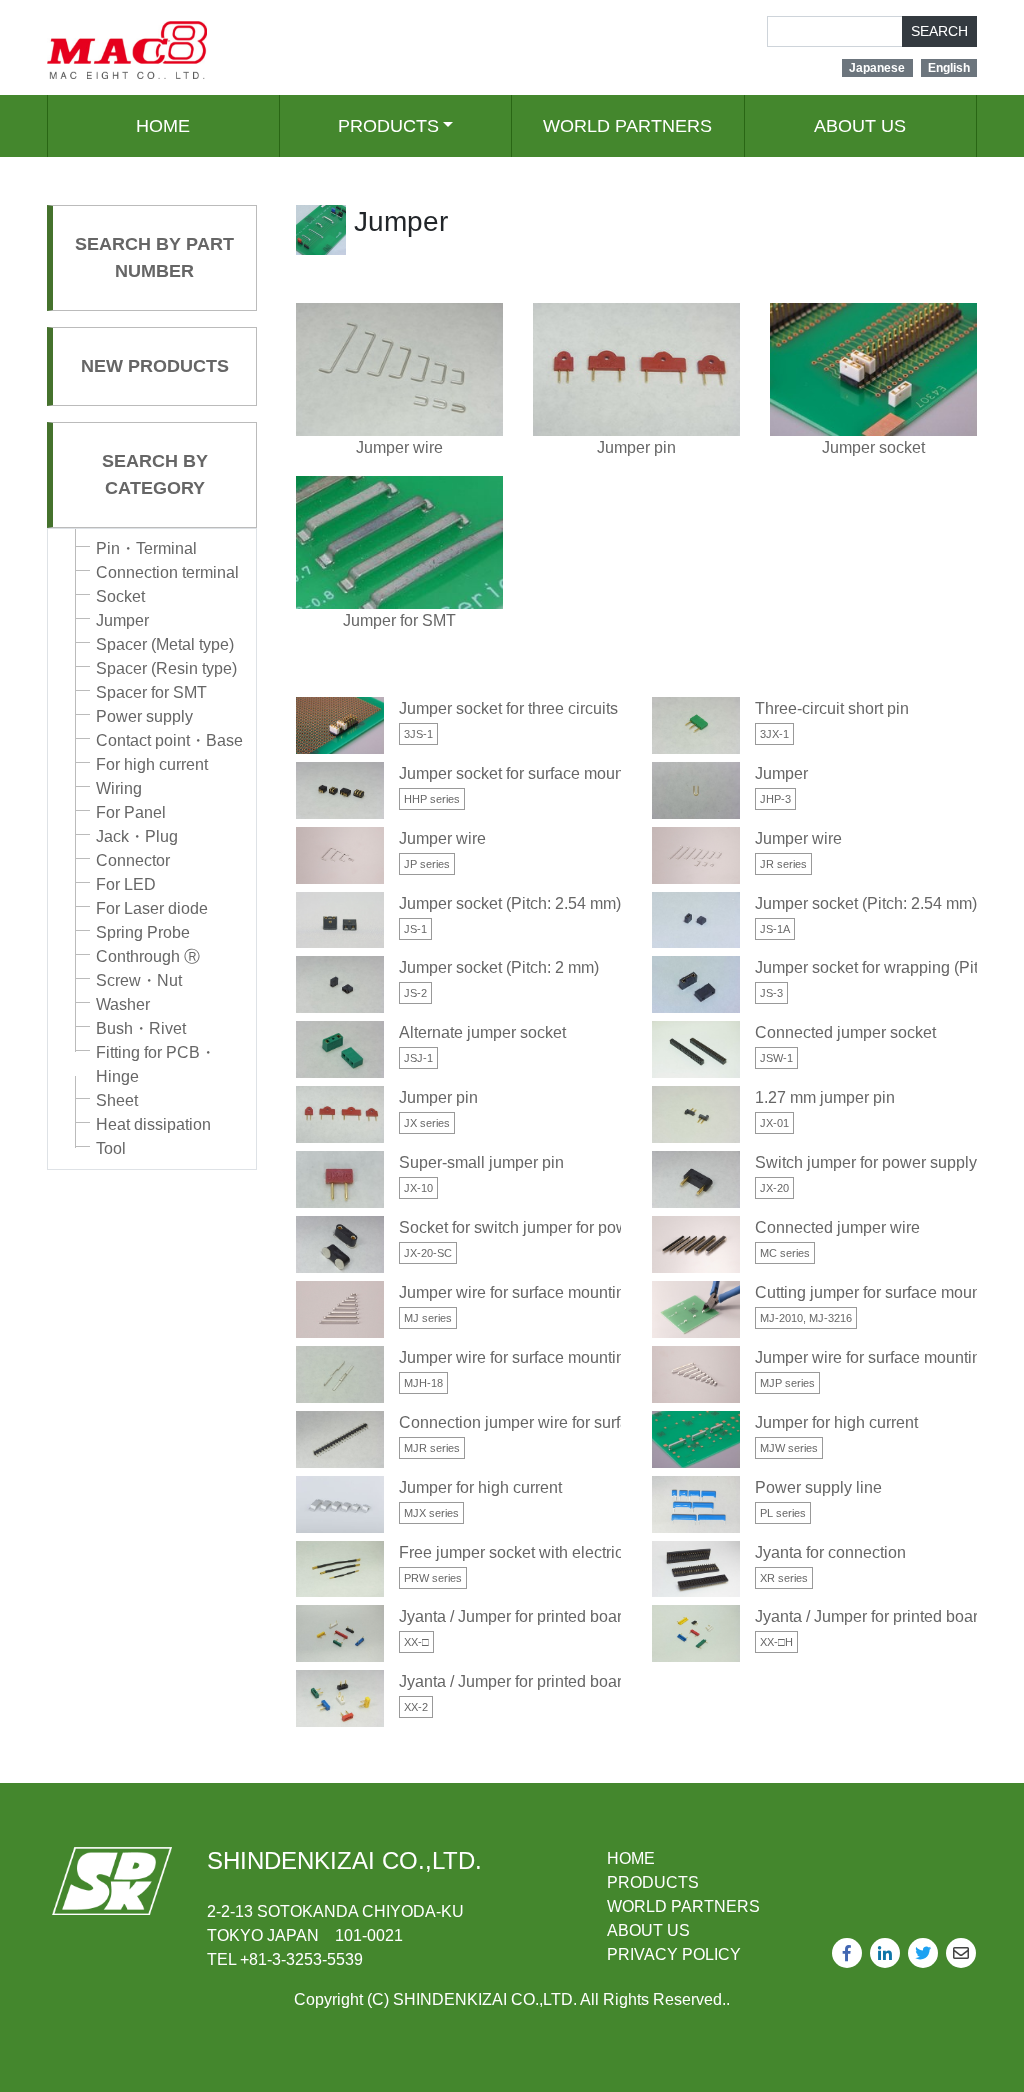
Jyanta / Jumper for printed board (515, 1616)
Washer (123, 1004)
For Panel (131, 812)
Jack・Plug (137, 836)
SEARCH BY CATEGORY (155, 474)
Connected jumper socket (845, 1032)
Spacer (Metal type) (165, 644)
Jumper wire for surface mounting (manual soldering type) (602, 1357)
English (949, 68)
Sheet (117, 1100)
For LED (126, 884)
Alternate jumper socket (482, 1032)
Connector (133, 860)
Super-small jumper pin (481, 1162)
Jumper (122, 620)
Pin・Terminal (146, 548)
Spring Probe (143, 932)
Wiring (119, 788)
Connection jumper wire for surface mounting (557, 1422)
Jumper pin (438, 1097)
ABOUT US (860, 126)
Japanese (877, 68)
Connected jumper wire (837, 1227)
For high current (152, 764)
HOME (163, 126)
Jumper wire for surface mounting (516, 1292)
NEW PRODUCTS (155, 366)
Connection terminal (167, 572)
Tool (111, 1148)
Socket (120, 596)
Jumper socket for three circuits (508, 708)
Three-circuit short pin (832, 708)
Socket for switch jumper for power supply (546, 1227)
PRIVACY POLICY (674, 1954)
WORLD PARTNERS (627, 126)
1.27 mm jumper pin (825, 1097)
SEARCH (939, 31)
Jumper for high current (836, 1422)
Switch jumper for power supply (866, 1162)
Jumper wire (442, 838)
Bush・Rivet (141, 1028)
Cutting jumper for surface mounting (881, 1292)
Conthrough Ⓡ (148, 956)
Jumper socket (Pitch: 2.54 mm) (510, 903)
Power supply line (818, 1487)
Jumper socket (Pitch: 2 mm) (499, 967)
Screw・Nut (139, 980)
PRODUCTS (388, 126)
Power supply (144, 716)
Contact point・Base (169, 740)
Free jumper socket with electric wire (528, 1552)
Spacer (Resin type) (166, 668)
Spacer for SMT (151, 692)
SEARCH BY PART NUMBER (154, 257)
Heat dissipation (153, 1124)
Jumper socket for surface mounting (524, 773)
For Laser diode (152, 908)
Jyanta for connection (830, 1552)
